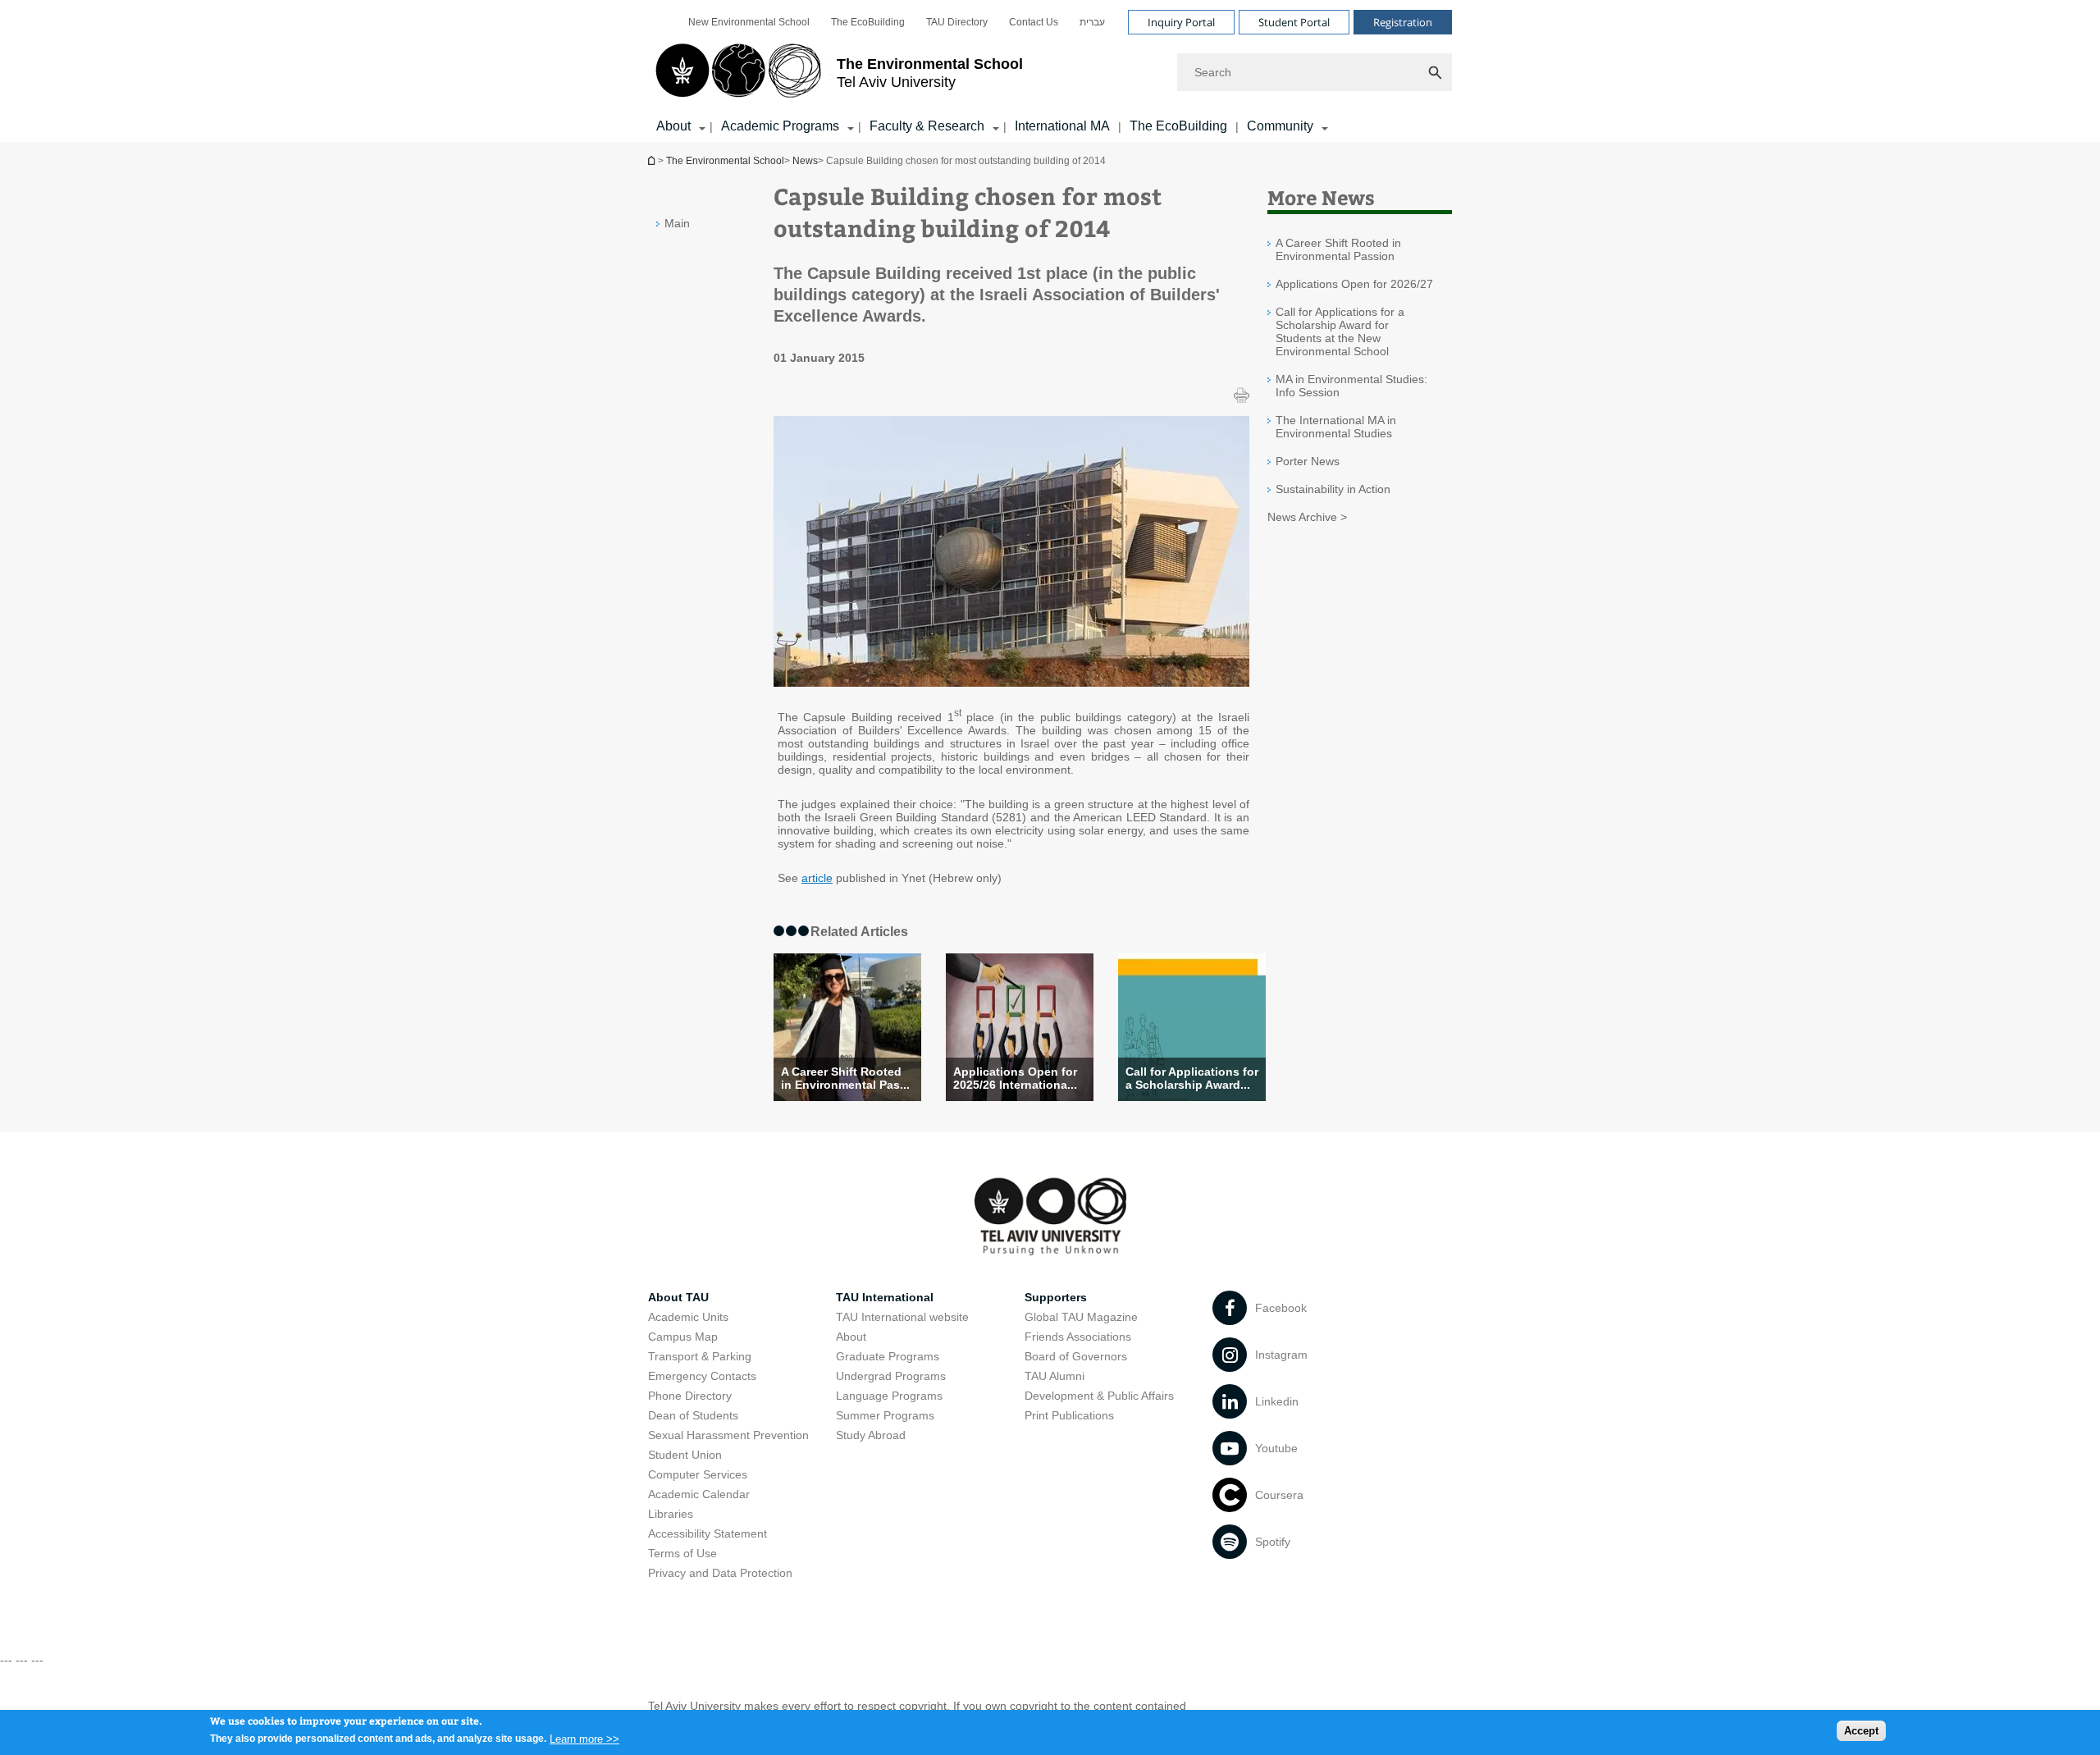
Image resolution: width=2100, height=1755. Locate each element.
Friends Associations (1078, 1337)
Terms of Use (682, 1553)
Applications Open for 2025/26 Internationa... (1015, 1078)
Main (677, 223)
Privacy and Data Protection (720, 1573)
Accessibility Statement (708, 1533)
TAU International (885, 1297)
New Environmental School (749, 22)
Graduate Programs (888, 1356)
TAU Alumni (1055, 1376)
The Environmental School (725, 161)
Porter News (1308, 461)
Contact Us (1034, 22)
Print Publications (1069, 1415)
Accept (1861, 1731)
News (805, 161)
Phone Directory (690, 1396)
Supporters (1056, 1297)
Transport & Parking (700, 1356)
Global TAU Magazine (1081, 1317)
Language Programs (889, 1396)
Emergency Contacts (702, 1376)
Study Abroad (871, 1435)
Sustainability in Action (1333, 489)
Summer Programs (885, 1415)
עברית (1092, 22)
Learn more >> (584, 1738)
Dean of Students (693, 1415)
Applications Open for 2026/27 (1354, 284)
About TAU (678, 1297)
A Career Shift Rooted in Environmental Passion (1338, 249)
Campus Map (683, 1337)
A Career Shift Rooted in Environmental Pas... (845, 1078)
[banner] (1050, 71)
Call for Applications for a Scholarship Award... (1192, 1078)
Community (1280, 126)
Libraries (671, 1514)
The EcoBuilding (868, 22)
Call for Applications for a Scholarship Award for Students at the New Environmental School (1340, 331)
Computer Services (698, 1474)
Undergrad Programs (891, 1376)
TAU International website (902, 1317)
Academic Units (688, 1317)
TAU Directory (957, 22)
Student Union (685, 1455)
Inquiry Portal (1181, 22)
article (817, 878)
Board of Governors (1076, 1356)
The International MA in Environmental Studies (1336, 427)
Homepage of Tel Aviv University (653, 160)
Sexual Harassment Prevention (728, 1435)
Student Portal (1294, 22)
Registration (1403, 22)
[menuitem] (749, 22)
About (851, 1337)
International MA (1062, 126)
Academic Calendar (699, 1494)
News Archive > (1307, 517)
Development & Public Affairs (1099, 1396)
